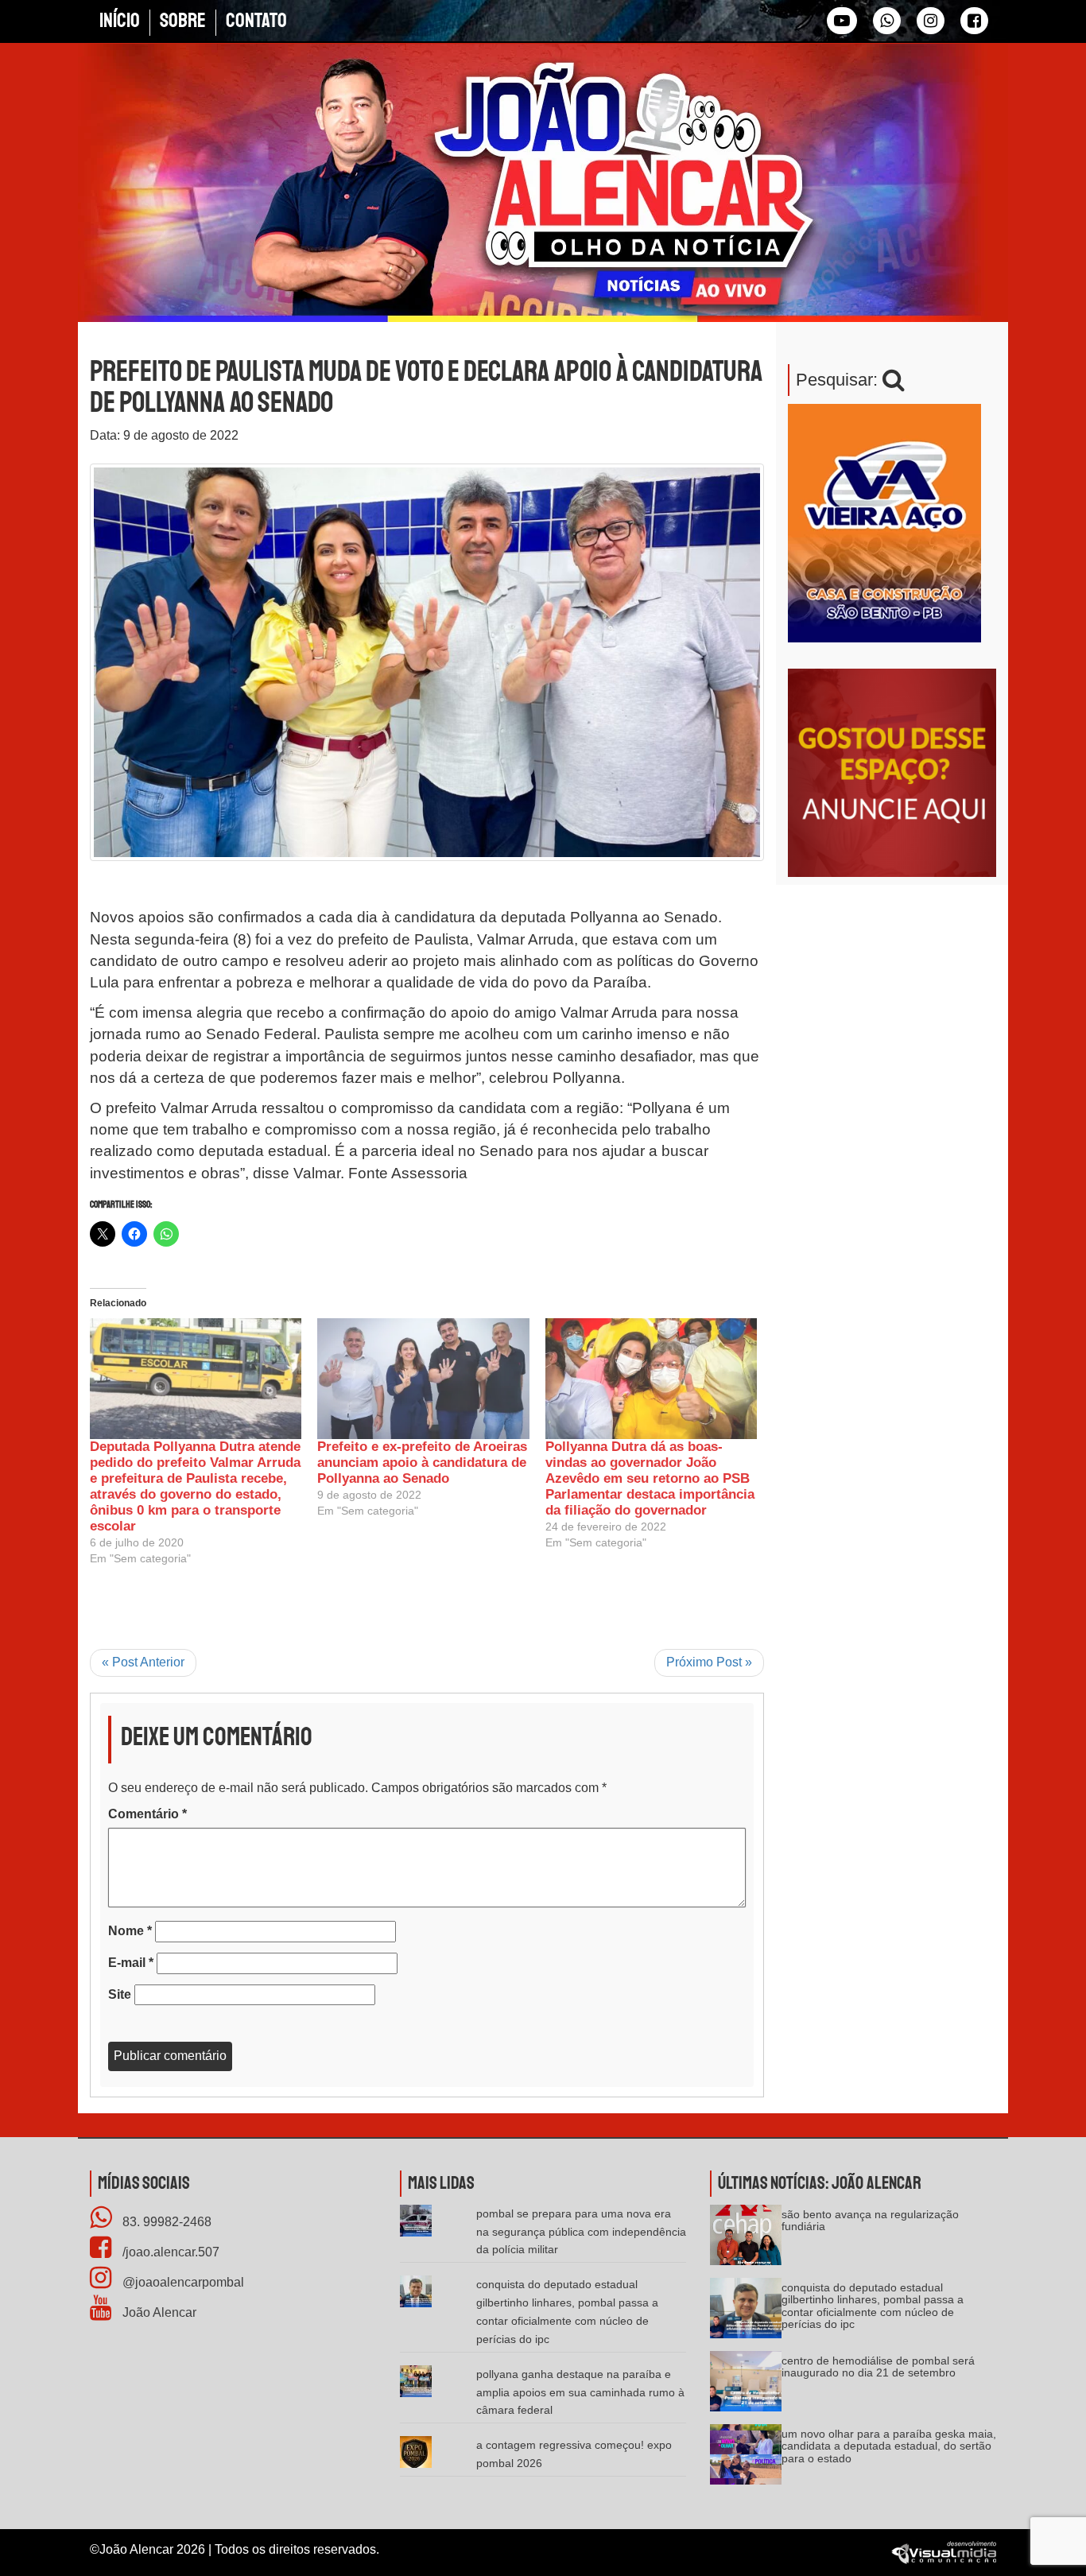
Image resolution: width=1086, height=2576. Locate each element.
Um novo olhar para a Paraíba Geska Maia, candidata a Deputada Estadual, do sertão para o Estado (889, 2446)
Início (120, 21)
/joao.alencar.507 (169, 2252)
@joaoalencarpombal (182, 2282)
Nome (130, 1931)
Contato (256, 21)
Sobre (183, 21)
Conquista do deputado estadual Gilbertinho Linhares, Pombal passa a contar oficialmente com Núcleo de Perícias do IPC (873, 2306)
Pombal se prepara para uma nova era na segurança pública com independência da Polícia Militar (581, 2232)
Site (120, 1994)
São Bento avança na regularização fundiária (870, 2220)
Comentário (147, 1814)
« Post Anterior (143, 1662)
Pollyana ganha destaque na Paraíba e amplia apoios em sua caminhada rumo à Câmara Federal (580, 2392)
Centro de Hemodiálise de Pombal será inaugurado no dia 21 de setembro (878, 2367)
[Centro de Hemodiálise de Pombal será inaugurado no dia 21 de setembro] (746, 2386)
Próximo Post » (709, 1662)
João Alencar (158, 2312)
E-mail (131, 1963)
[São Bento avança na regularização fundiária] (746, 2240)
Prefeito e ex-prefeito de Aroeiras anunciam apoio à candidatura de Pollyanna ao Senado (422, 1463)
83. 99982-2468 (165, 2222)
